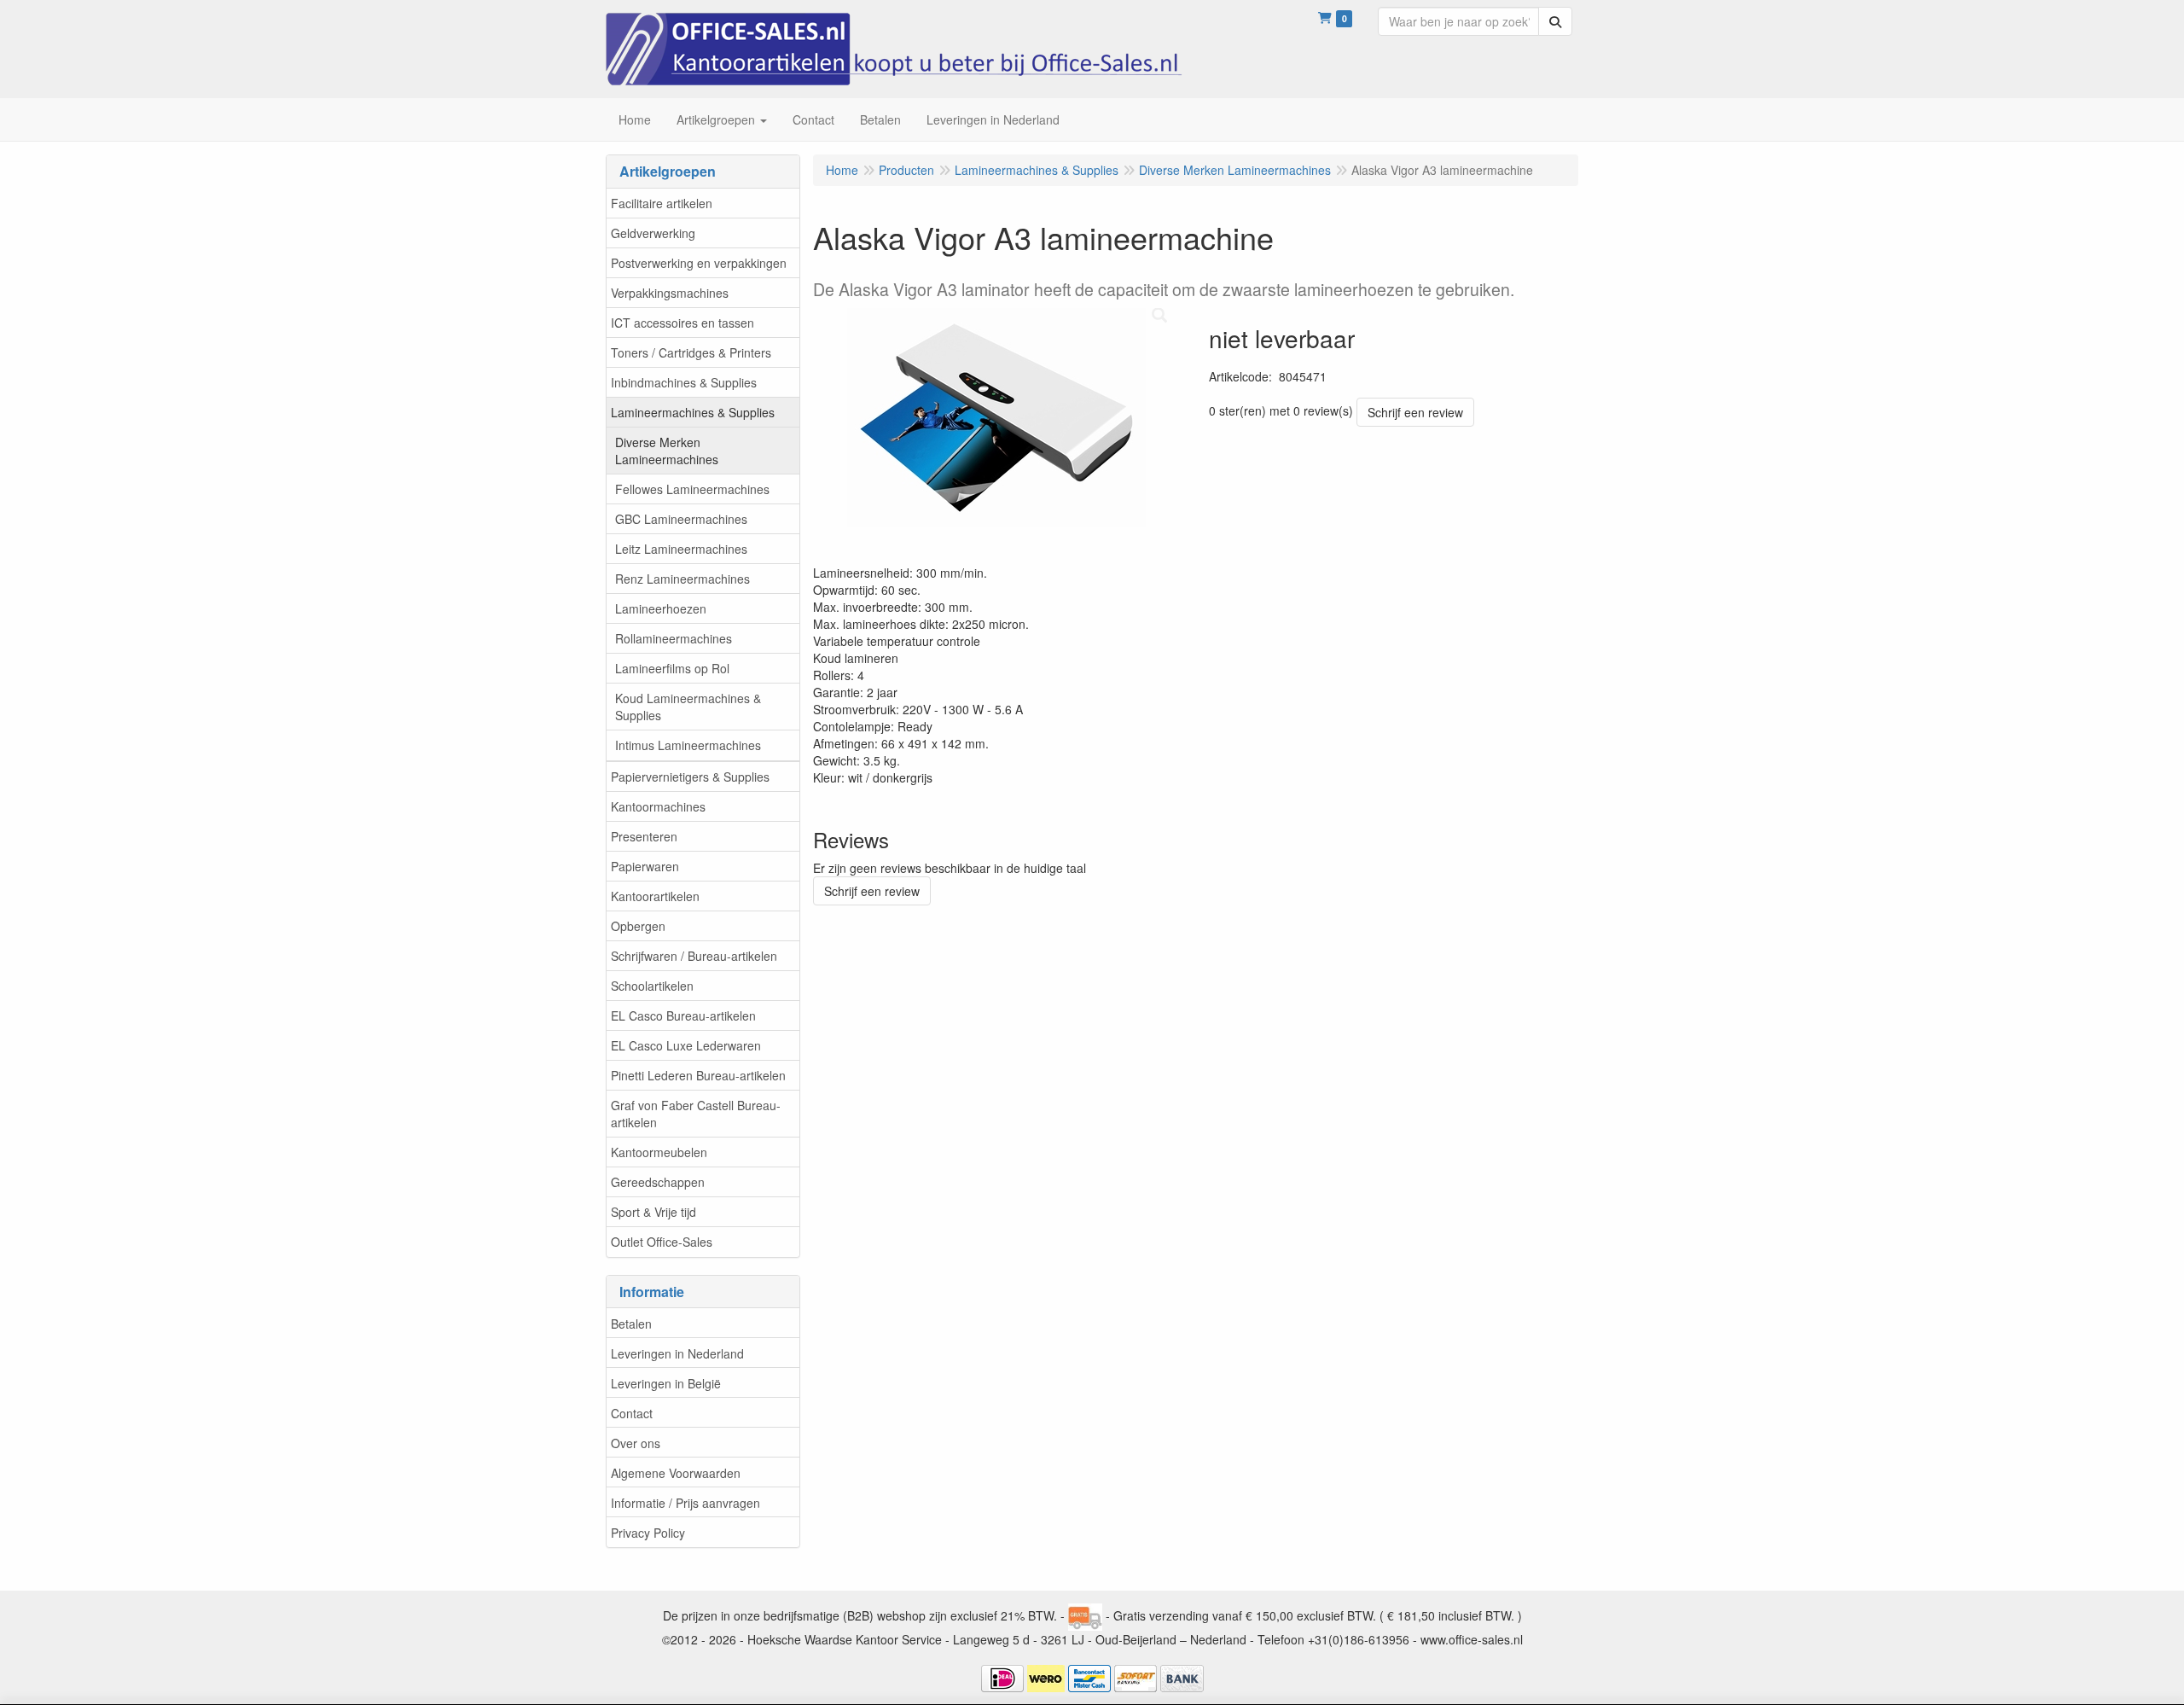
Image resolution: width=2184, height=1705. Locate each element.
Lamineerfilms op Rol (672, 668)
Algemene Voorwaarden (676, 1473)
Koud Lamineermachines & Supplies (688, 707)
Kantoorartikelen (655, 896)
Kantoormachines (658, 806)
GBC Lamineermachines (681, 519)
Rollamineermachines (674, 638)
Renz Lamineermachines (682, 579)
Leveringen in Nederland (677, 1353)
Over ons (636, 1443)
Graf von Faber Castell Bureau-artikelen (696, 1114)
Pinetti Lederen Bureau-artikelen (698, 1075)
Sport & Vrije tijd (653, 1212)
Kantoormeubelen (659, 1152)
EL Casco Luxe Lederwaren (686, 1045)
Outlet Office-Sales (662, 1242)
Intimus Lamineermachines (688, 745)
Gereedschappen (658, 1182)
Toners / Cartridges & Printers (691, 352)
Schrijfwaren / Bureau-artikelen (694, 956)
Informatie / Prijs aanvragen (685, 1503)
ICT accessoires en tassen (682, 323)
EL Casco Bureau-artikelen (683, 1015)
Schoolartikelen (652, 986)
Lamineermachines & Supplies (693, 412)
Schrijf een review (1415, 412)
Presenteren (644, 836)
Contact (632, 1413)
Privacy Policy (648, 1533)
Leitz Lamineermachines (681, 549)
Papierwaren (645, 866)
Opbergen (638, 926)
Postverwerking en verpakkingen (699, 263)
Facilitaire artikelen (662, 203)
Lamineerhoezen (661, 608)
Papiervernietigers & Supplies (690, 777)
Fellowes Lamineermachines (692, 489)
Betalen (631, 1324)
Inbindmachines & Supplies (684, 382)
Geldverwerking (653, 233)
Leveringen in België (666, 1383)
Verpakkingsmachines (670, 293)
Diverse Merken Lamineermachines (667, 451)
